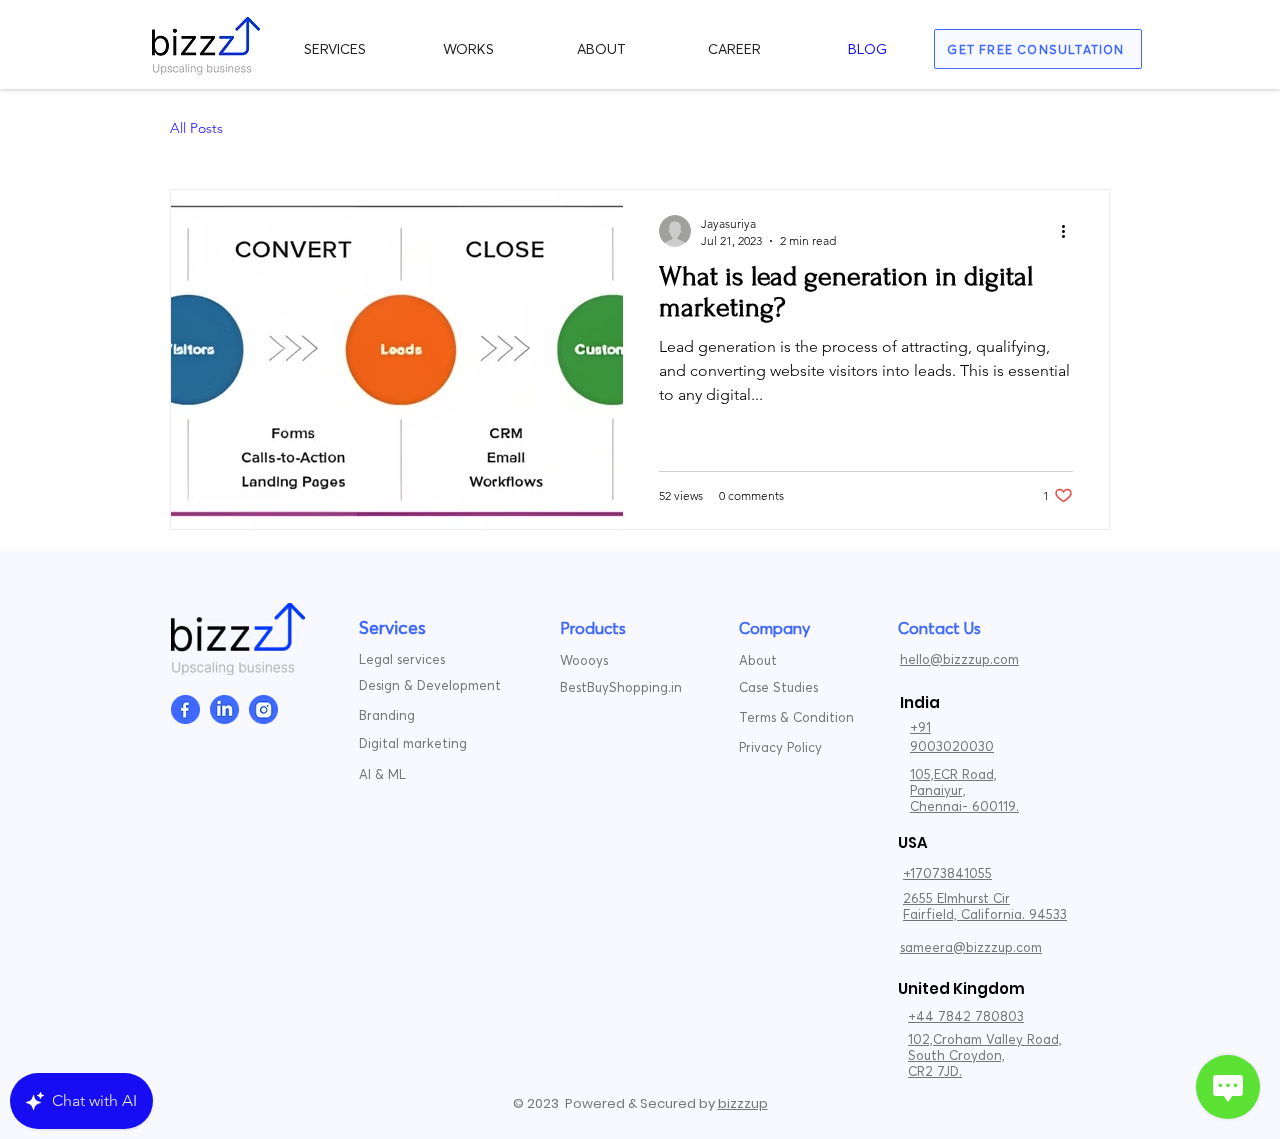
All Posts (196, 128)
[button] (335, 49)
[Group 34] (263, 709)
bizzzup (743, 1103)
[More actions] (1070, 231)
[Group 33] (224, 709)
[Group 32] (185, 709)
